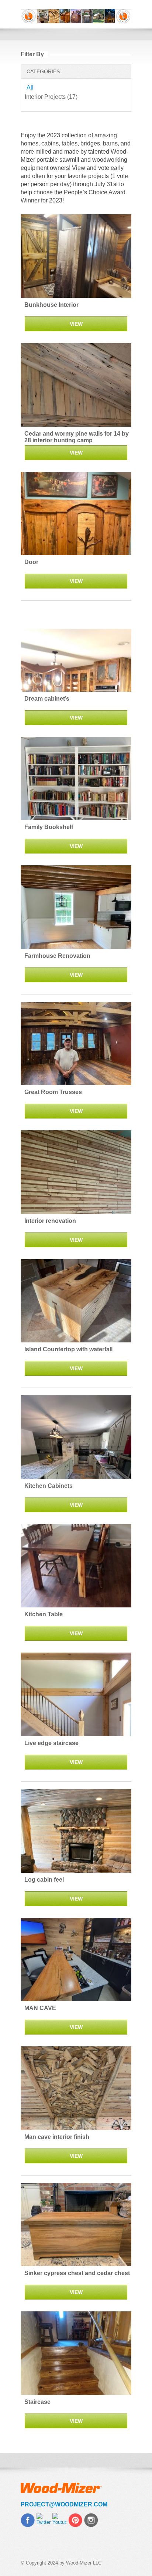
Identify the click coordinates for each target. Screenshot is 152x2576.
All (30, 88)
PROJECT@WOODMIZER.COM (64, 2504)
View (76, 324)
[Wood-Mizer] (76, 16)
